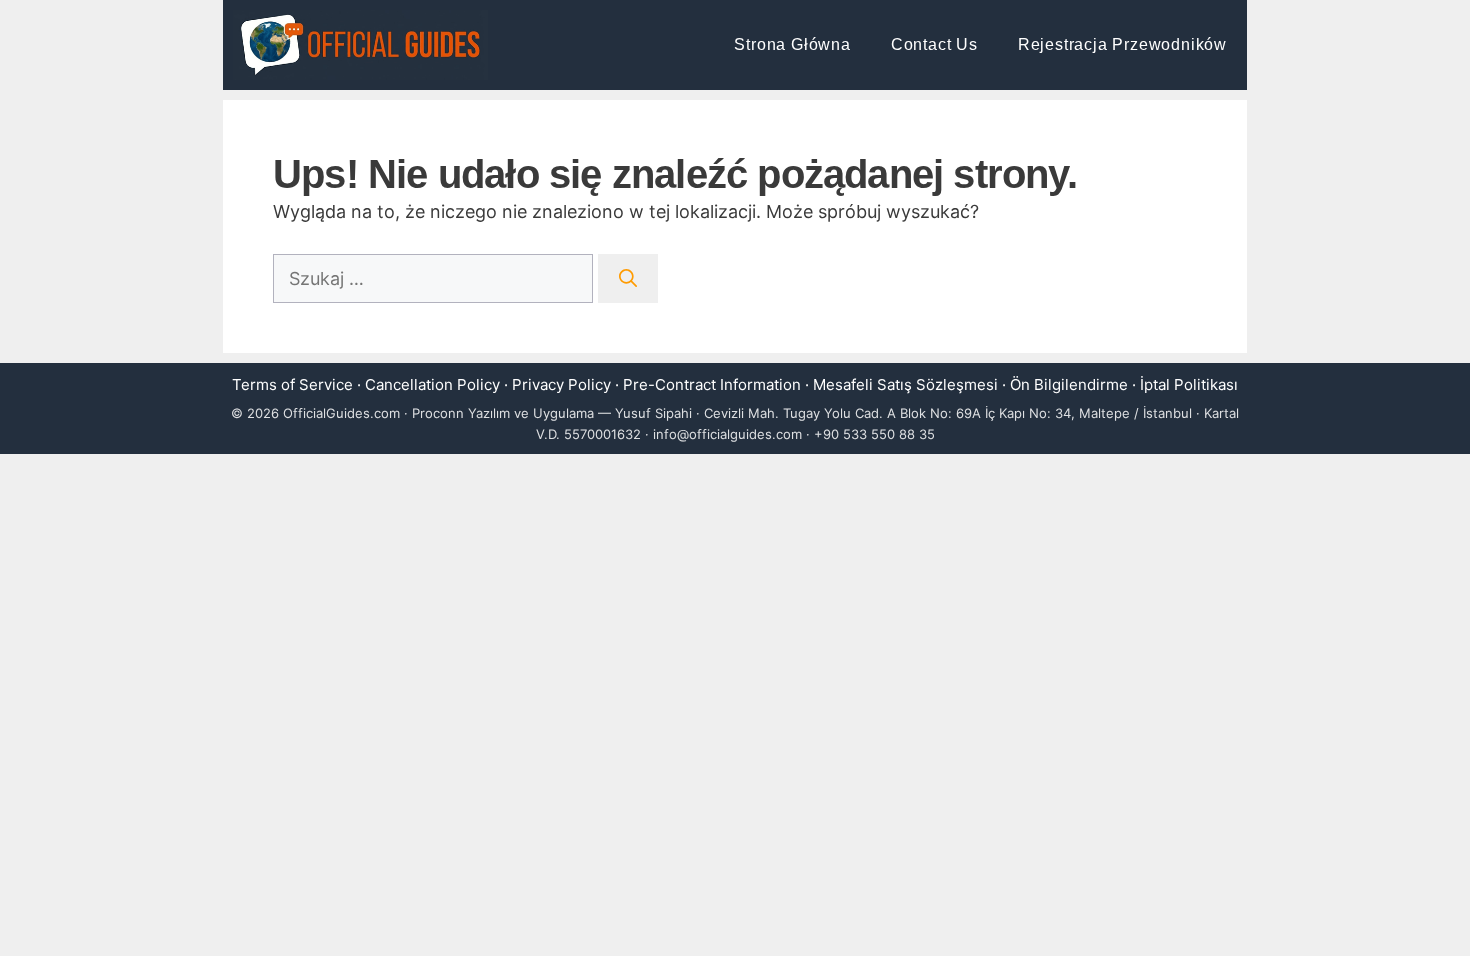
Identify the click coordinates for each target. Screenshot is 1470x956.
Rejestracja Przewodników (1122, 44)
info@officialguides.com (727, 434)
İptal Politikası (1189, 384)
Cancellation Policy (432, 384)
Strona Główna (792, 44)
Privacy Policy (561, 384)
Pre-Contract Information (712, 384)
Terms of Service (292, 384)
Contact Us (934, 44)
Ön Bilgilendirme (1069, 384)
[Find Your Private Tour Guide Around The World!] (360, 45)
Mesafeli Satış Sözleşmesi (905, 384)
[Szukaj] (628, 278)
